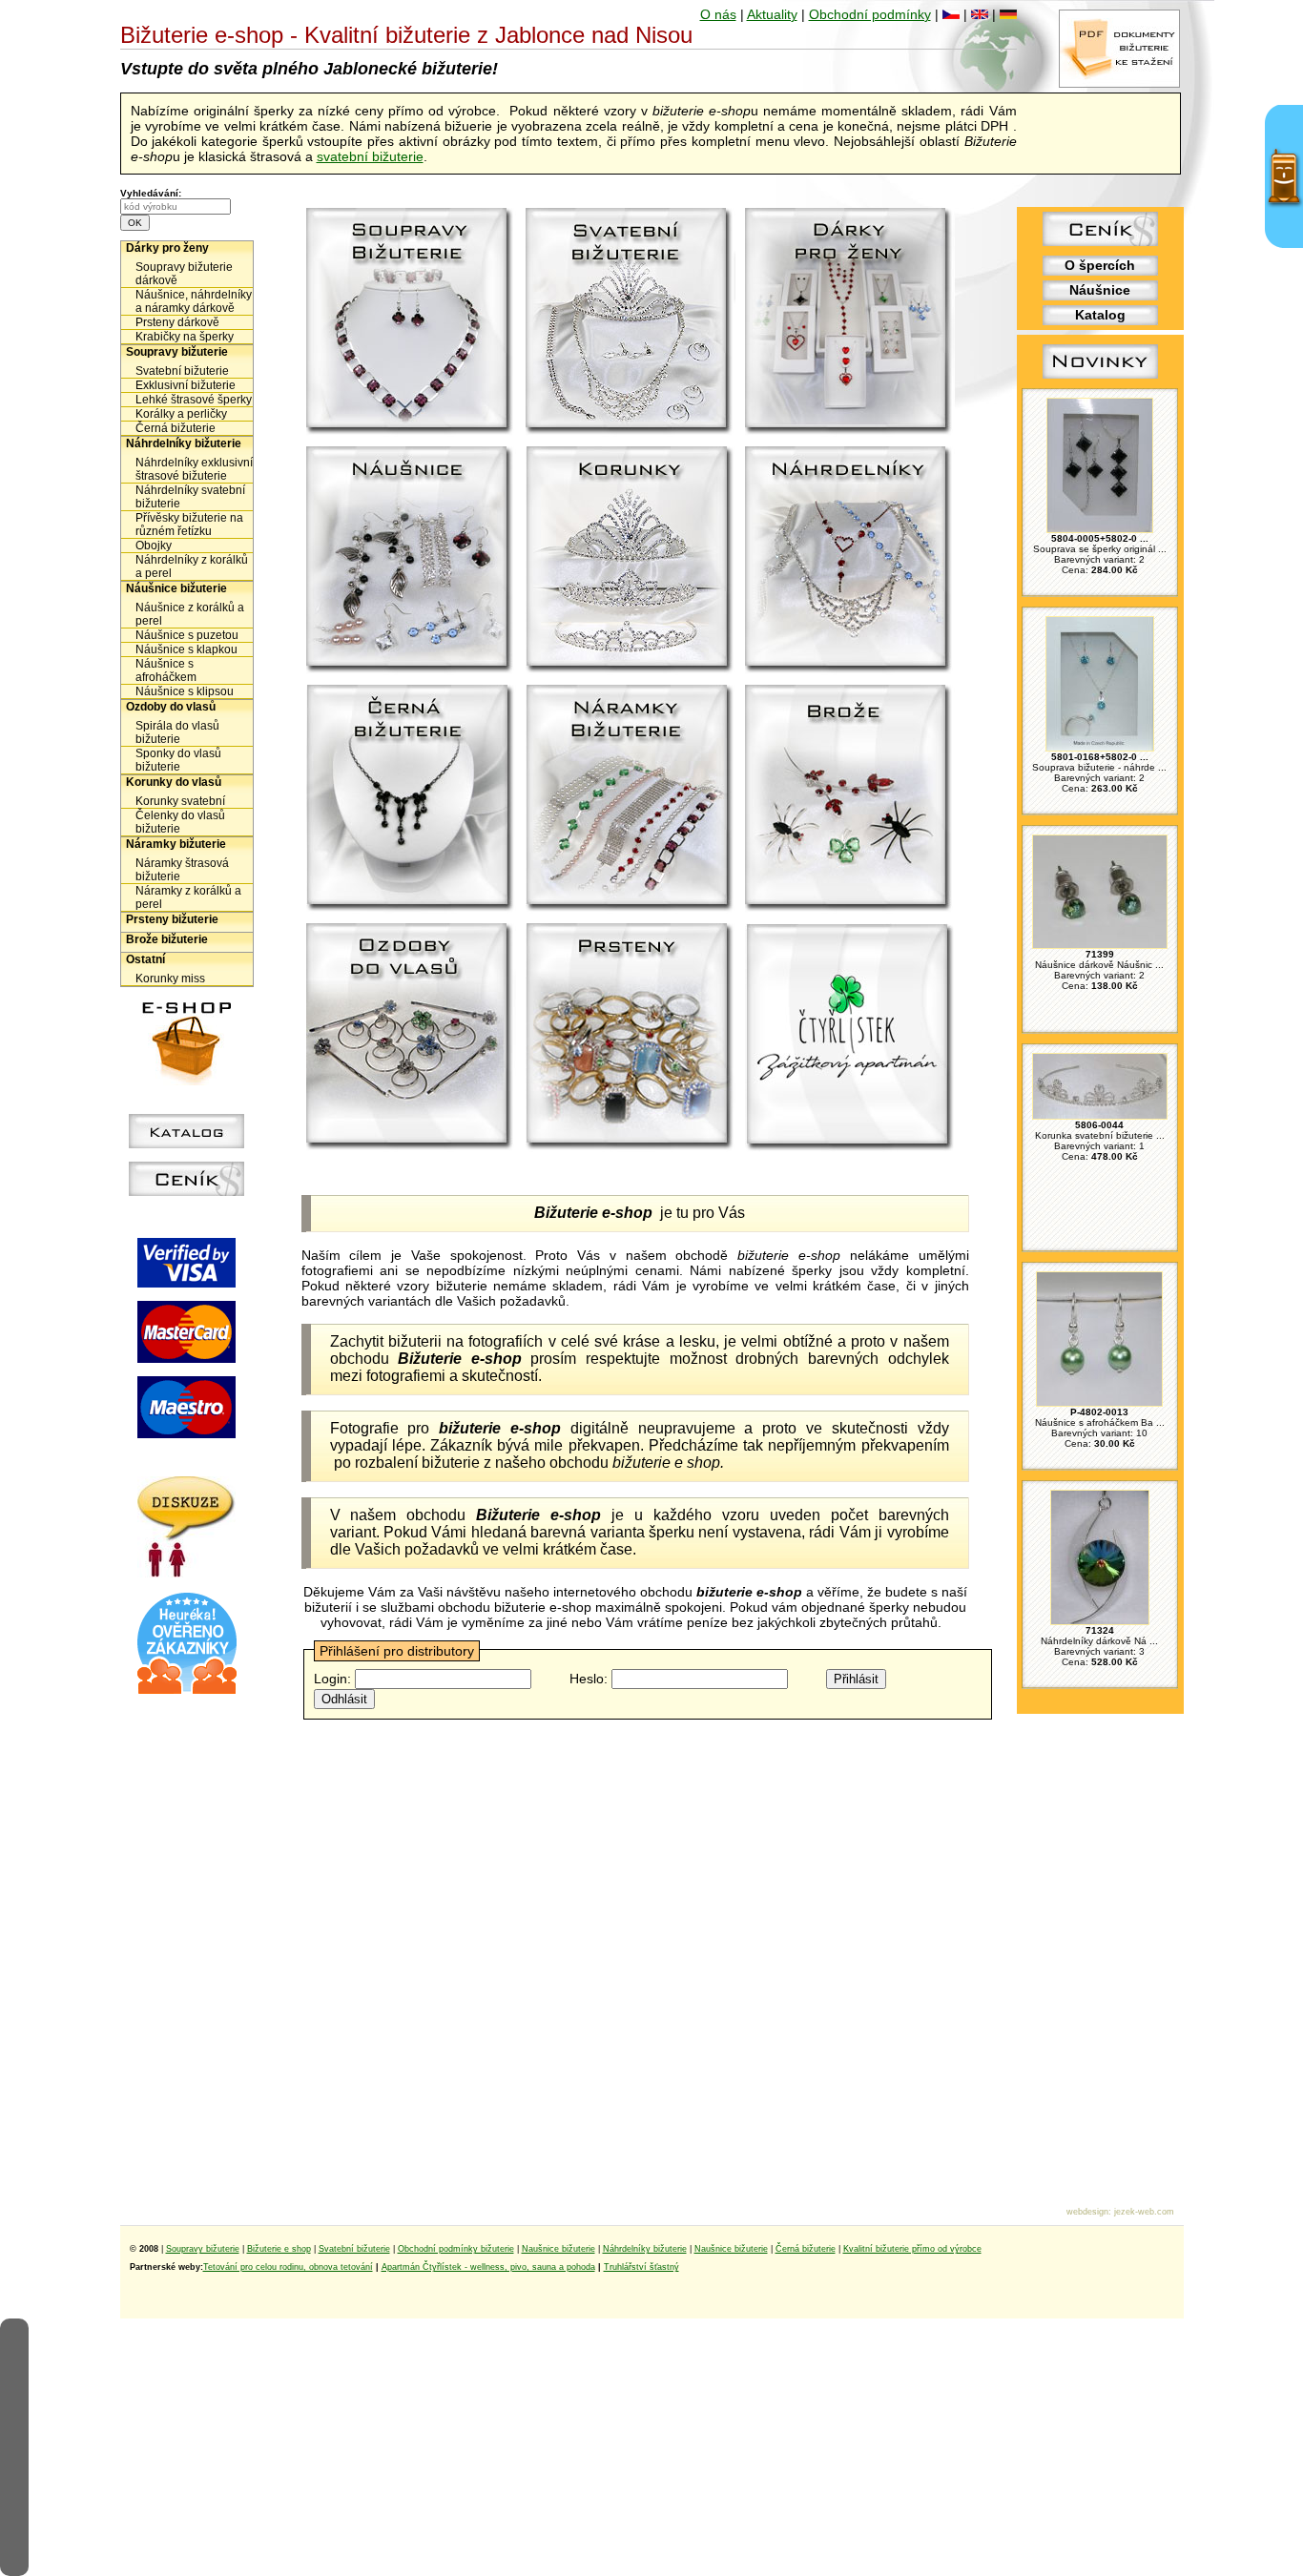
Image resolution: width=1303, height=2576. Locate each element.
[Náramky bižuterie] (631, 799)
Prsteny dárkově (177, 322)
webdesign (1087, 2212)
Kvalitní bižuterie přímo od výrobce (912, 2249)
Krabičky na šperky (185, 337)
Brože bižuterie (167, 939)
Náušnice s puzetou (187, 635)
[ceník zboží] (1100, 241)
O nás (718, 14)
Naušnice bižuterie (558, 2249)
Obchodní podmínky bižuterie (456, 2249)
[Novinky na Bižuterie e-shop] (1100, 379)
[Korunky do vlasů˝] (631, 561)
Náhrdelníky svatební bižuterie (190, 497)
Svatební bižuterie (182, 371)
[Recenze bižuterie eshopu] (187, 1690)
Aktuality (772, 14)
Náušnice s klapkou (186, 649)
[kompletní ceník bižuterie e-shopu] (186, 1191)
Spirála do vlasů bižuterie (177, 732)
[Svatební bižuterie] (631, 322)
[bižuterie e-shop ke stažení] (1119, 83)
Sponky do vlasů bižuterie (178, 760)
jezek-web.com (1144, 2212)
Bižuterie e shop (279, 2249)
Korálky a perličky (181, 414)
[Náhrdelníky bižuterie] (850, 561)
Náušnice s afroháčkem (166, 670)
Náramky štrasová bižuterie (182, 870)
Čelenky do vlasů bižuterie (180, 822)
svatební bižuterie (370, 156)
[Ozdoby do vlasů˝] (411, 1038)
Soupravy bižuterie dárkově (184, 274)
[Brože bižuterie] (850, 799)
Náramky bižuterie (176, 844)
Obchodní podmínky (870, 14)
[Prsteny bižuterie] (631, 1038)
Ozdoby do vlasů (171, 707)
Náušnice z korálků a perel (190, 614)
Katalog (1100, 315)
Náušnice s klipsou (185, 691)
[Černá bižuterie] (411, 799)
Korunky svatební (180, 801)
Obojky (154, 546)
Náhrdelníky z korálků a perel (192, 567)
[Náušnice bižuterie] (411, 561)
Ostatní (145, 959)
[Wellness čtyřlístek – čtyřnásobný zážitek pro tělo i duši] (850, 1038)
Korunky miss (170, 979)
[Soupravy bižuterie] (411, 322)
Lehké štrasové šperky (194, 400)
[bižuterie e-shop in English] (980, 14)
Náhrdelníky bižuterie (184, 443)
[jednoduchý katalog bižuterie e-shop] (186, 1144)
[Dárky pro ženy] (850, 322)
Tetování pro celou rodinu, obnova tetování (288, 2267)
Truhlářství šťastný (641, 2267)
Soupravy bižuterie (177, 352)
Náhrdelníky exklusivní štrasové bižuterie (194, 469)
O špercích (1100, 265)
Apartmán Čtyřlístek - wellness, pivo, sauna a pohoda (488, 2267)
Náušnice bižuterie (176, 588)
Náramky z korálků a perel (188, 897)
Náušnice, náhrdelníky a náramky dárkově (194, 301)
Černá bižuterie (176, 428)
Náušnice (1100, 290)
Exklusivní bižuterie (186, 385)
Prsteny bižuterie (172, 919)
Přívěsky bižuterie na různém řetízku (189, 525)
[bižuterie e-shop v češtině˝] (951, 14)
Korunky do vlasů (174, 782)
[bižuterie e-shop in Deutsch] (1008, 14)
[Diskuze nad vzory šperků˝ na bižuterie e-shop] (186, 1573)
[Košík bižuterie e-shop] (187, 1081)
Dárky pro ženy (167, 248)
